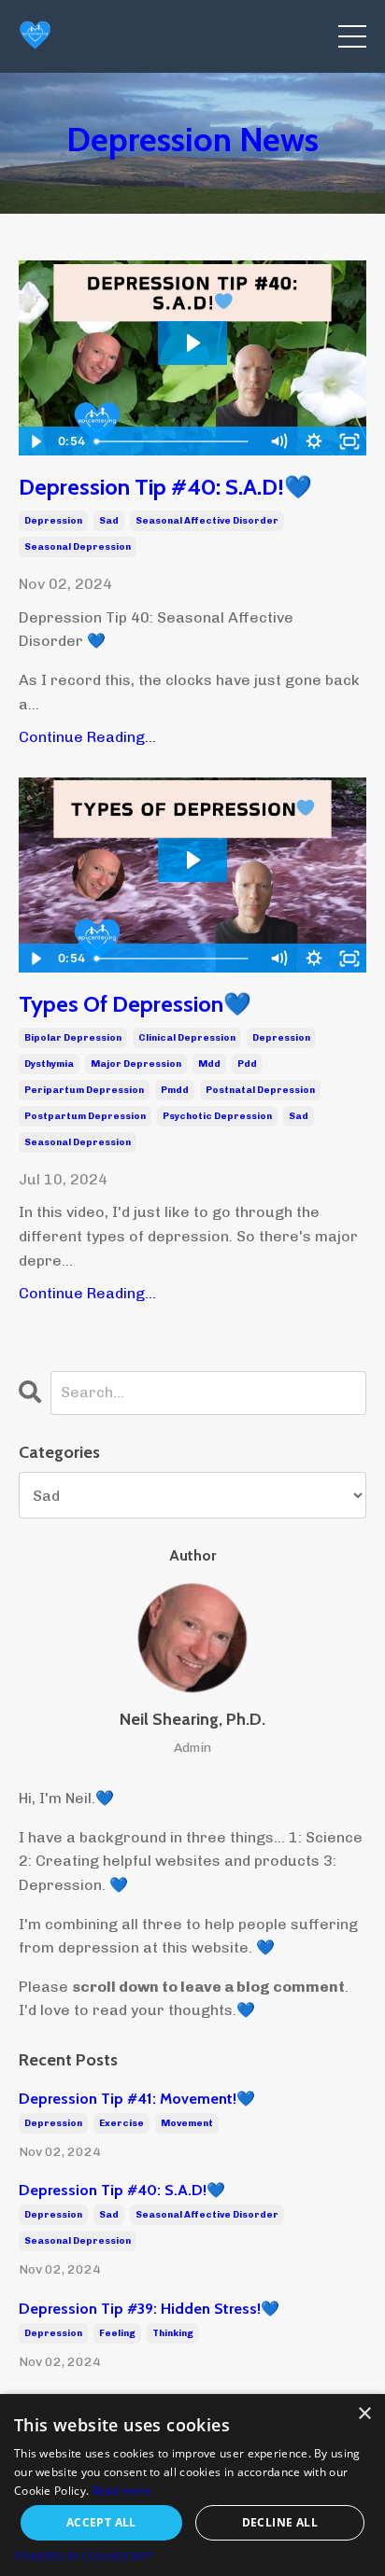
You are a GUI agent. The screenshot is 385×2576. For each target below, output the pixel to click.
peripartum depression (84, 1090)
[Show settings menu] (314, 441)
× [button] (364, 2414)
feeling (117, 2333)
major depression (136, 1064)
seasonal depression (78, 547)
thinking (173, 2333)
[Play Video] (36, 441)
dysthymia (49, 1064)
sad (109, 521)
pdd (247, 1064)
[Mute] (278, 441)
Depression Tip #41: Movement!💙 (137, 2099)
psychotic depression (217, 1116)
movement (187, 2123)
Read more (122, 2491)
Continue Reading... (87, 737)
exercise (121, 2123)
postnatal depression (260, 1090)
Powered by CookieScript (84, 2556)
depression (53, 521)
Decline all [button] (280, 2522)
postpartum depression (85, 1116)
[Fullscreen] (349, 441)
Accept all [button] (101, 2522)
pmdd (175, 1090)
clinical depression (187, 1038)
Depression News (192, 139)
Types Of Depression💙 (135, 1004)
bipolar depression (73, 1038)
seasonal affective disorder (207, 521)
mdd (209, 1064)
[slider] (175, 441)
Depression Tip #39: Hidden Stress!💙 (149, 2309)
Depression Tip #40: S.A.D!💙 (165, 487)
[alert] (192, 2485)
